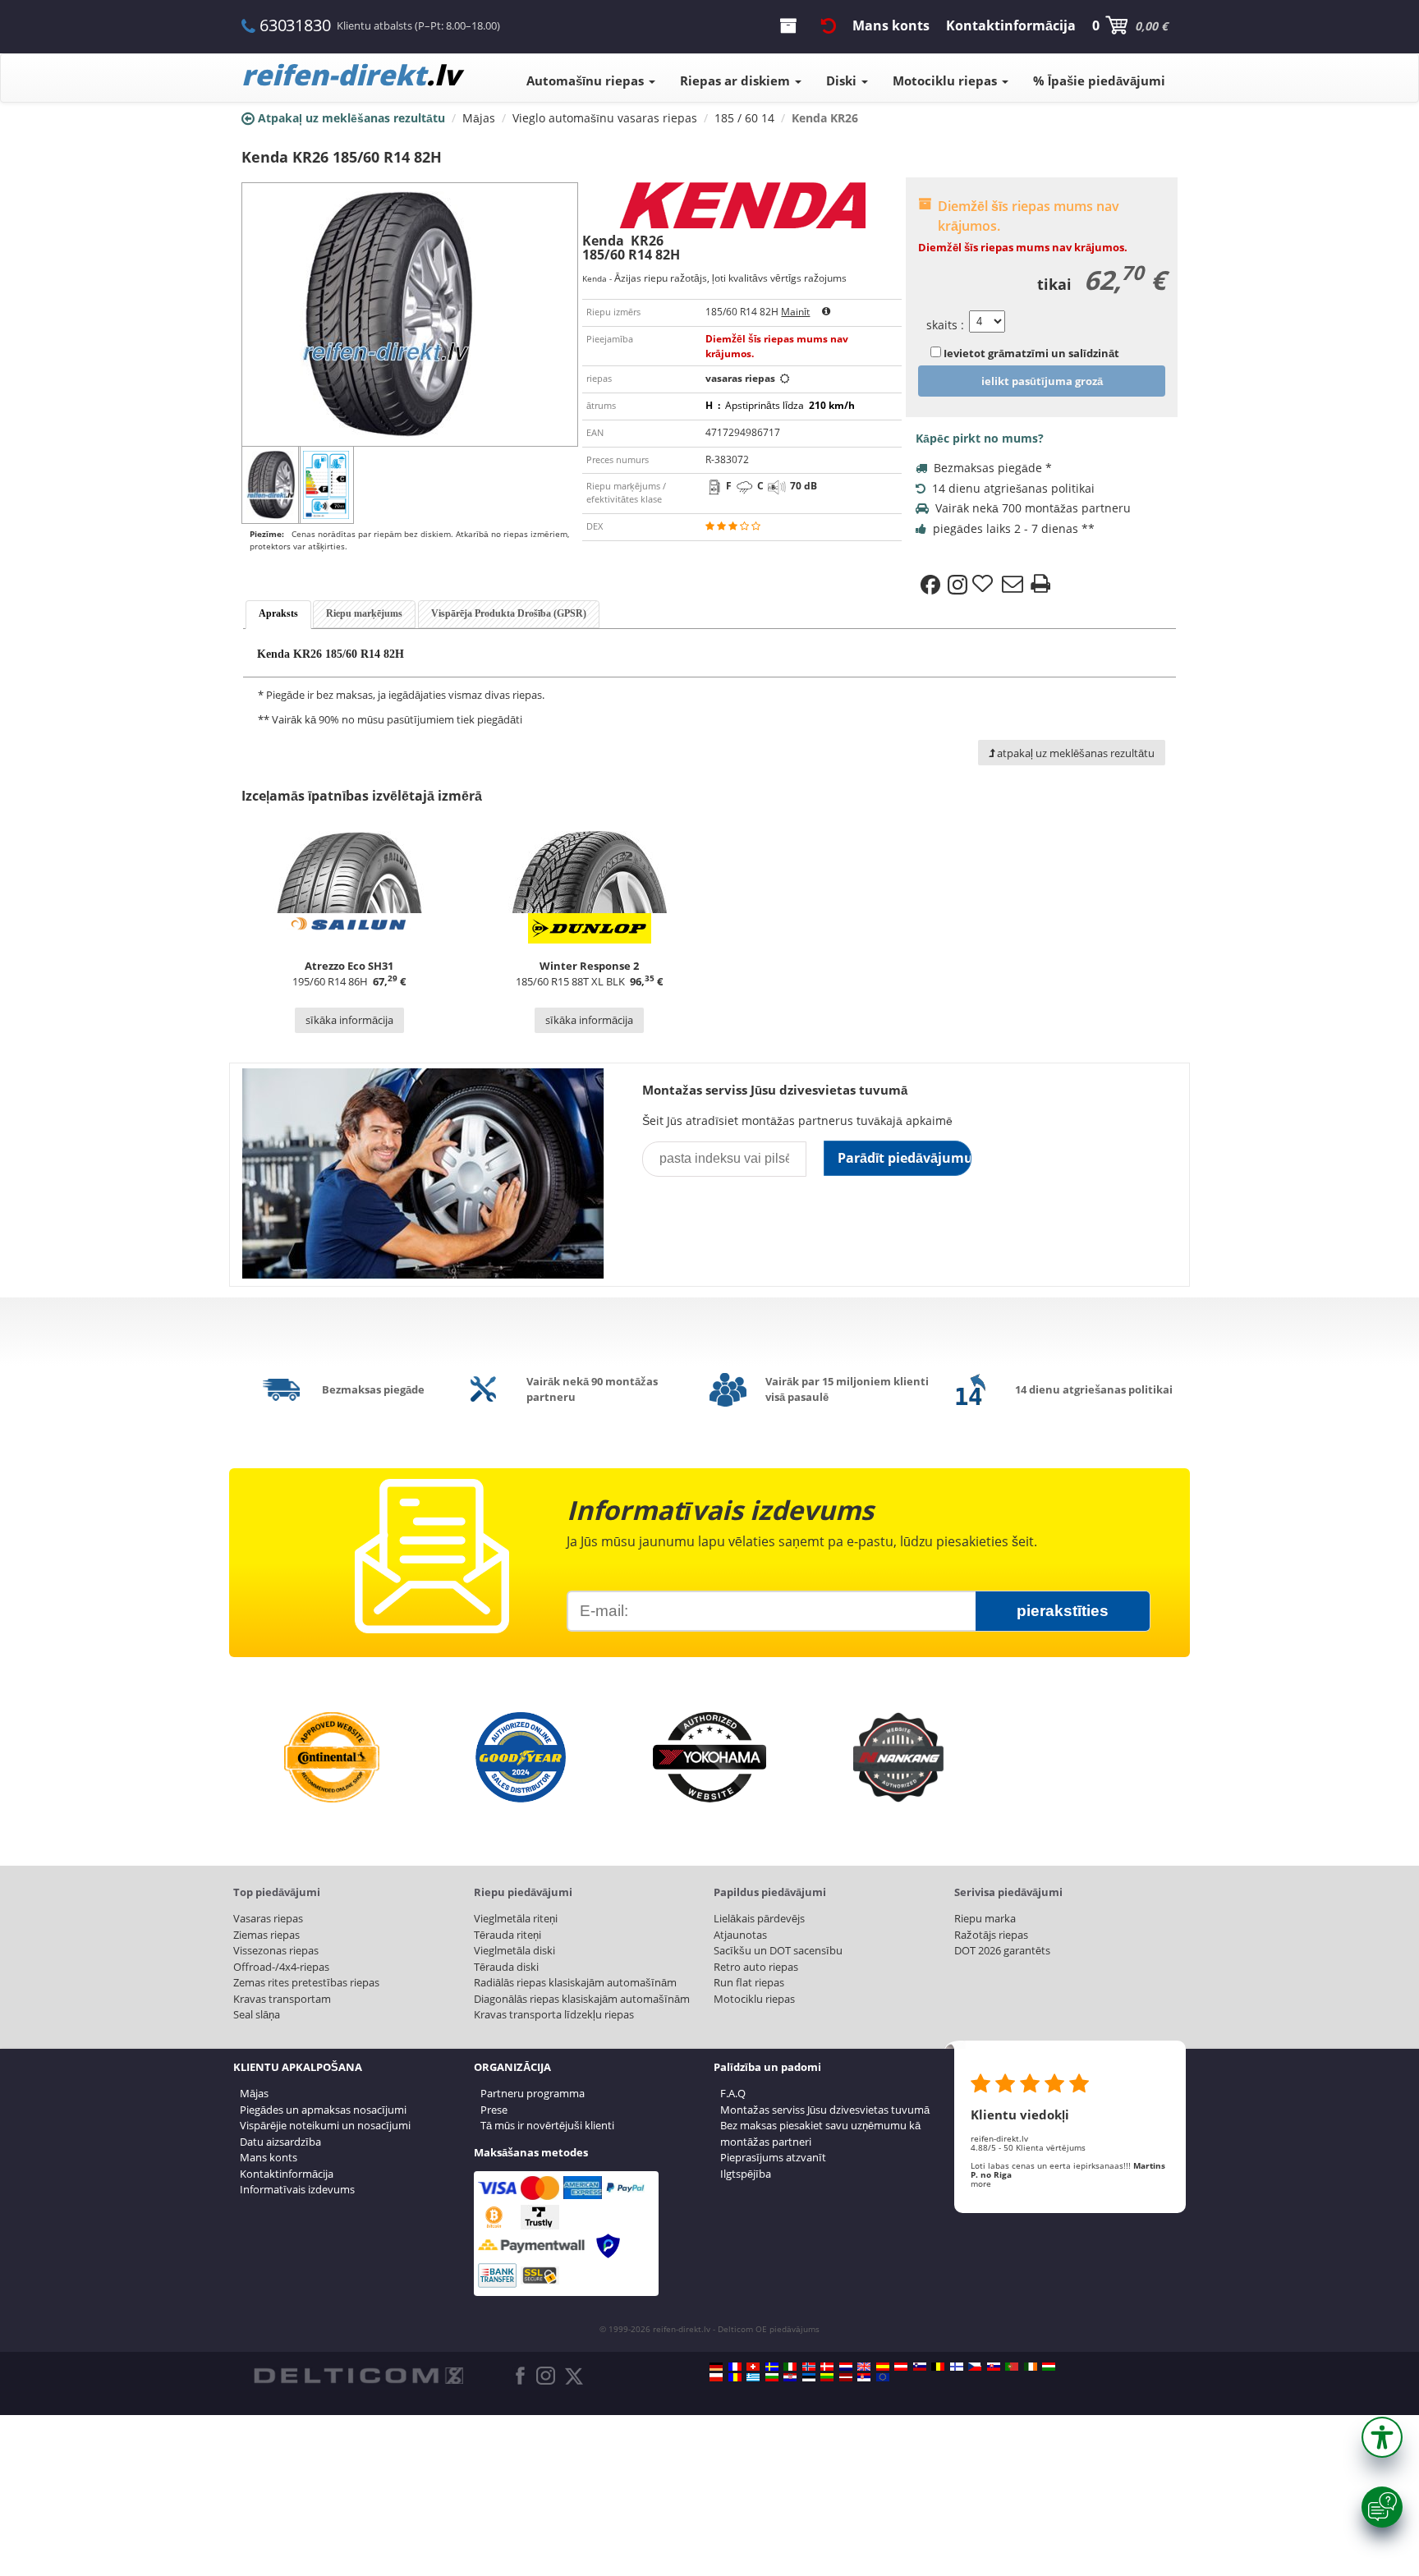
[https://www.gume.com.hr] (790, 2377)
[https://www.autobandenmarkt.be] (938, 2367)
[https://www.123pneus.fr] (735, 2367)
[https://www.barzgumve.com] (772, 2377)
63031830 (295, 25)
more (981, 2183)
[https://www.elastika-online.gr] (753, 2377)
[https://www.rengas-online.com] (957, 2367)
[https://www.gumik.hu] (1049, 2367)
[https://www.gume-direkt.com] (920, 2367)
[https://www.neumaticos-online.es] (883, 2367)
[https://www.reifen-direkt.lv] (846, 2377)
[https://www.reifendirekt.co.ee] (809, 2377)
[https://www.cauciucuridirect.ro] (735, 2377)
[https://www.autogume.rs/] (864, 2377)
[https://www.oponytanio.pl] (716, 2377)
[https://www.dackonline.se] (772, 2367)
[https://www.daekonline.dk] (827, 2367)
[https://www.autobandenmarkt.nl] (846, 2367)
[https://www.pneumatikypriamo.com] (994, 2367)
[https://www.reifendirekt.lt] (827, 2377)
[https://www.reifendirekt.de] (716, 2367)
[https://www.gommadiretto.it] (790, 2367)
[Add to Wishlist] (985, 585)
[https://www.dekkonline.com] (809, 2367)
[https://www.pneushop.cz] (975, 2367)
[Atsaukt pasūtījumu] (829, 25)
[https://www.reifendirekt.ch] (753, 2367)
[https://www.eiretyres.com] (1031, 2367)
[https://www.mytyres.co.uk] (864, 2367)
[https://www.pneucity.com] (1012, 2367)
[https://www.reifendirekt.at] (901, 2367)
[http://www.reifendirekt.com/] (883, 2377)
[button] (1382, 2437)
